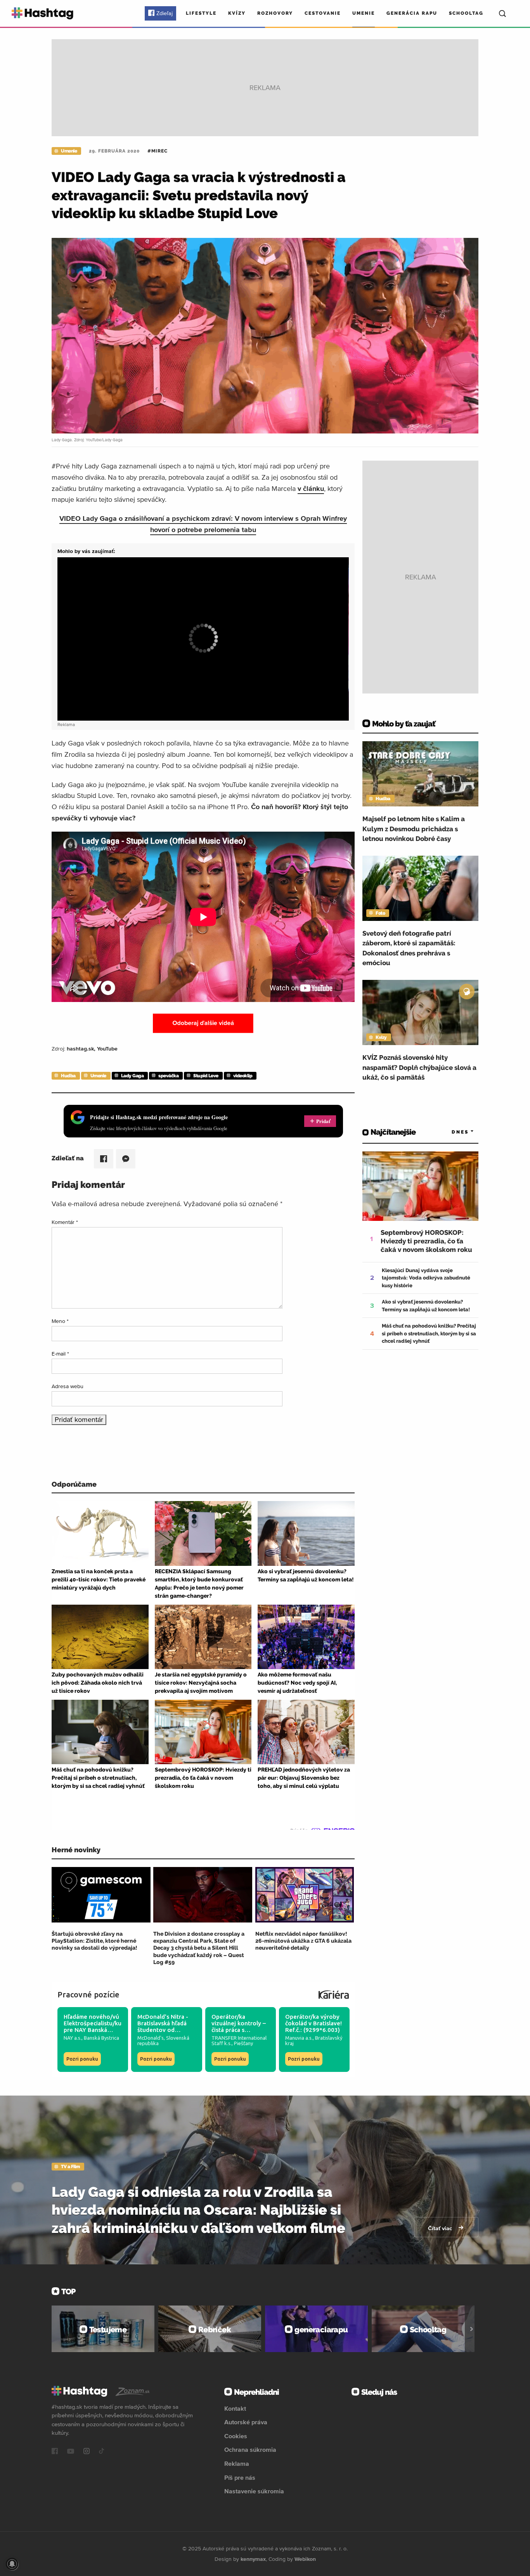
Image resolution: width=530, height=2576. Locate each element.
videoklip (243, 1076)
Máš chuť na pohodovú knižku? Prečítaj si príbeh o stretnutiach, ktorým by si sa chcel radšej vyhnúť (429, 1333)
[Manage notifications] (12, 2564)
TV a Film (70, 2167)
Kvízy (237, 13)
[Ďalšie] (472, 2329)
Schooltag (466, 13)
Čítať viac (441, 2228)
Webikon (305, 2559)
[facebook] (55, 2452)
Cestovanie (323, 13)
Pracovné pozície (88, 1994)
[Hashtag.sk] (42, 13)
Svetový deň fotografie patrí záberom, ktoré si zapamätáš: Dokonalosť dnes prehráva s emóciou (409, 948)
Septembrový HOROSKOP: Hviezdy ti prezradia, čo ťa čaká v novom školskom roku (426, 1241)
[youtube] (71, 2452)
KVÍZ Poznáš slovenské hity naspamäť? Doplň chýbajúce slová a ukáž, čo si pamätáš (419, 1067)
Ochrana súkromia (250, 2449)
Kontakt (235, 2408)
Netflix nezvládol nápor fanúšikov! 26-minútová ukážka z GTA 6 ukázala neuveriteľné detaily (303, 1941)
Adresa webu (68, 1386)
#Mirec (158, 151)
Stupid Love (206, 1076)
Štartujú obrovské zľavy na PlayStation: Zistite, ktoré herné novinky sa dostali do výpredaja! (94, 1941)
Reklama (237, 2463)
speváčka (168, 1076)
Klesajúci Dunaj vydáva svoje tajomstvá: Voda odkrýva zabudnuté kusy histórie (426, 1278)
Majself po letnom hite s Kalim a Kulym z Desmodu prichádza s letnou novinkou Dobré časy (414, 829)
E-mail (60, 1354)
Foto (380, 913)
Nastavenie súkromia (254, 2491)
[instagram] (87, 2452)
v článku (311, 488)
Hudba (68, 1076)
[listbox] (451, 1132)
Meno (60, 1321)
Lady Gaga (132, 1076)
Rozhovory (275, 13)
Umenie (364, 13)
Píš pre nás (240, 2477)
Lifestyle (201, 13)
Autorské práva (246, 2422)
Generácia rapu (412, 13)
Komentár (65, 1222)
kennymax (253, 2559)
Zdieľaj (165, 13)
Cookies (236, 2436)
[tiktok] (102, 2452)
